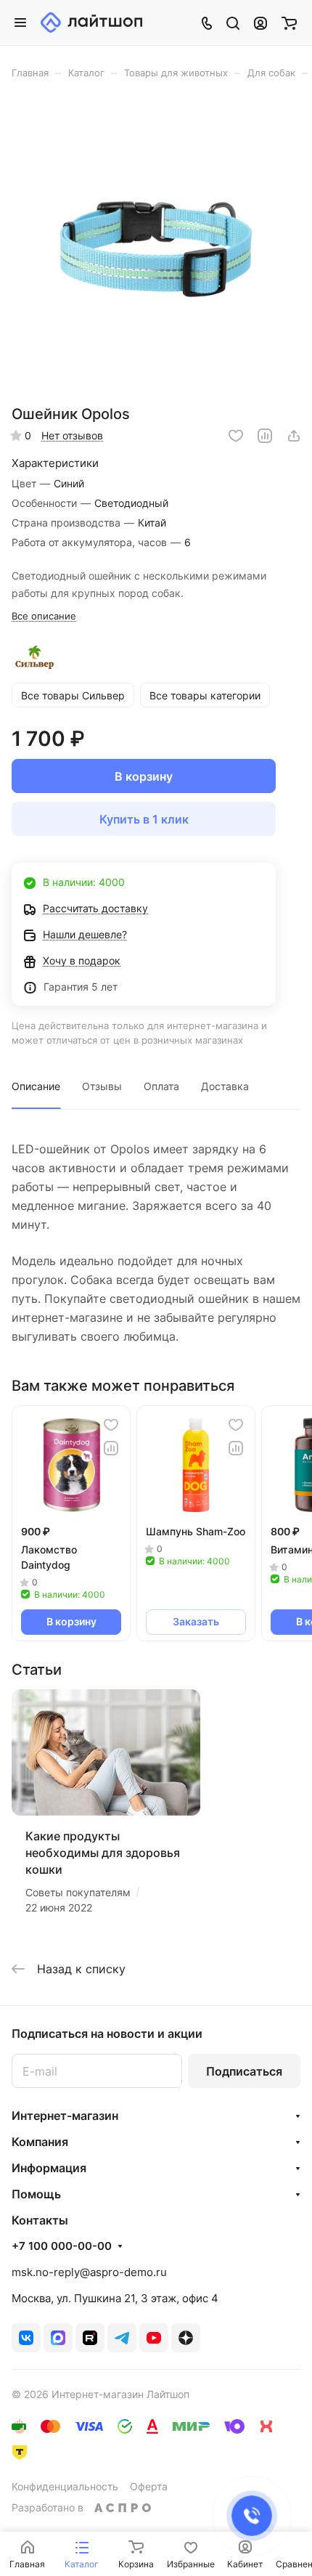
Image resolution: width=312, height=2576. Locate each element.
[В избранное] (236, 436)
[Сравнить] (265, 436)
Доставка (225, 1086)
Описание (36, 1086)
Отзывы (102, 1086)
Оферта (149, 2486)
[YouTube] (154, 2338)
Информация (49, 2168)
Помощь (36, 2194)
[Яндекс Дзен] (186, 2338)
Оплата (161, 1086)
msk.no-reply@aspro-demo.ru (89, 2272)
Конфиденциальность (65, 2486)
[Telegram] (122, 2338)
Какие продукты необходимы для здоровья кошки (103, 1853)
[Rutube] (90, 2338)
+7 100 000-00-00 (62, 2246)
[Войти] (260, 23)
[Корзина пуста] (289, 23)
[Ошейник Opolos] (156, 247)
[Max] (58, 2338)
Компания (40, 2142)
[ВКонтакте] (26, 2338)
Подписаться (244, 2071)
